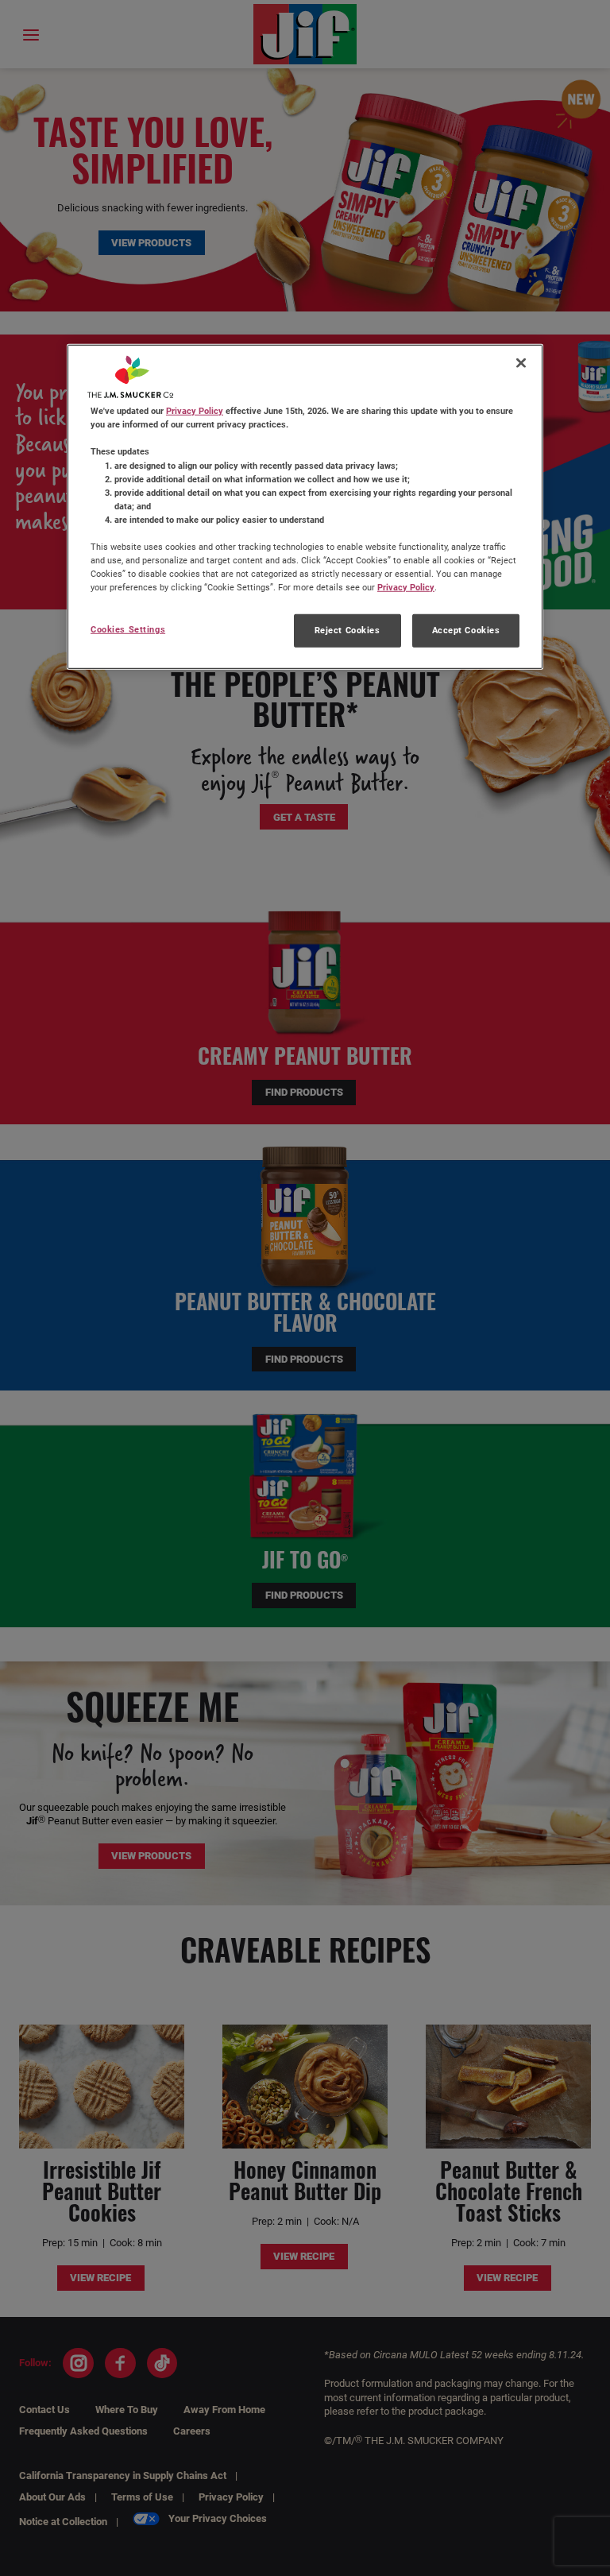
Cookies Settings (128, 629)
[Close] (521, 363)
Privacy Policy (195, 411)
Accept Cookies (466, 630)
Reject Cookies (347, 630)
